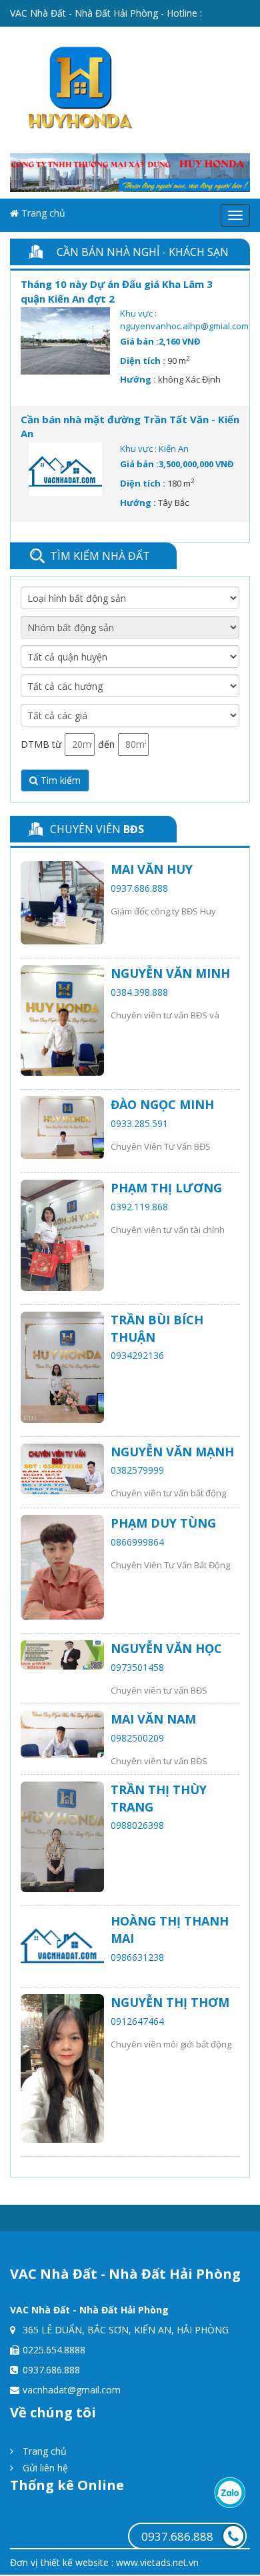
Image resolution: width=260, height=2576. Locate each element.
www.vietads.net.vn (157, 2562)
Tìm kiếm (59, 780)
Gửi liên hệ (44, 2468)
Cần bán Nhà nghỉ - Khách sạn (143, 252)
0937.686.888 (177, 2536)
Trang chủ (42, 213)
